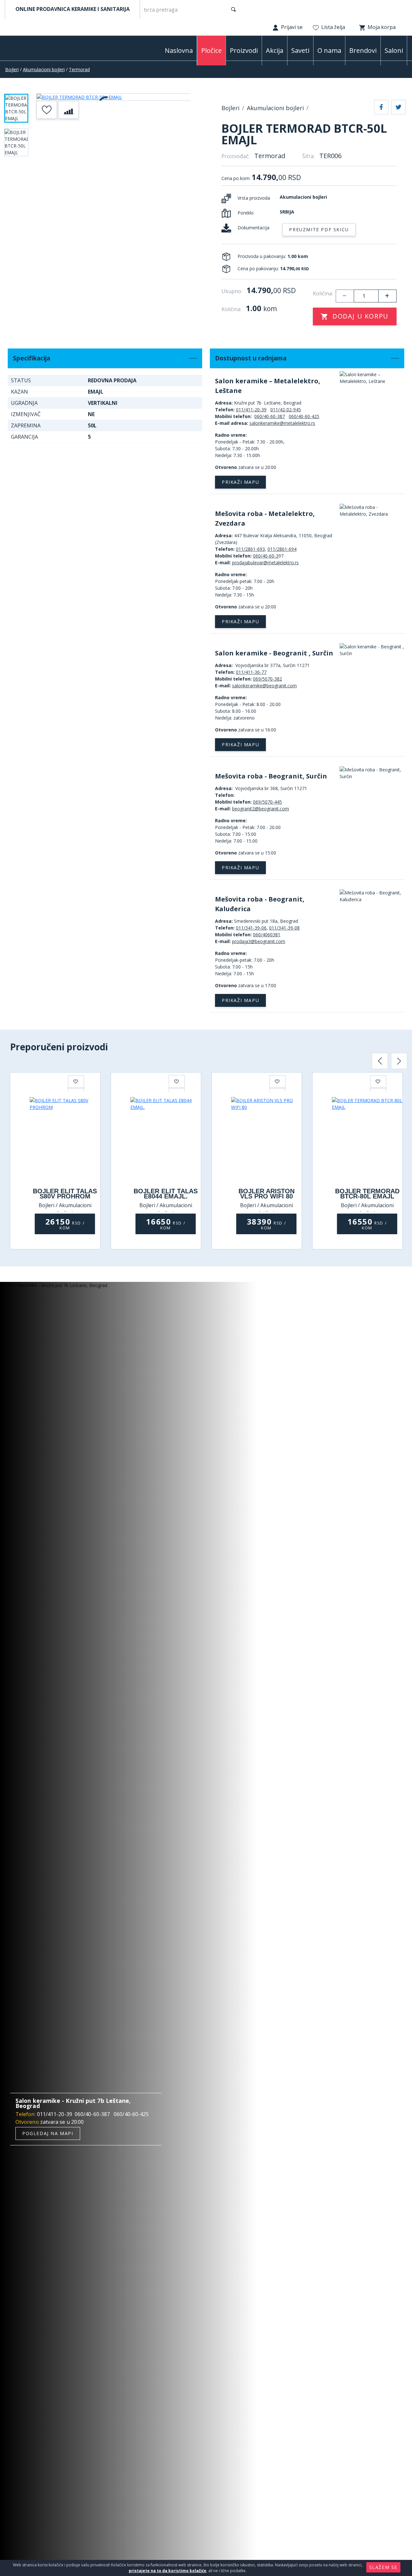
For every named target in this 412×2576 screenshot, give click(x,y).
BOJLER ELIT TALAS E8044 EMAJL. (166, 1194)
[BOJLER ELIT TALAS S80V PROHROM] (65, 1139)
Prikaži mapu (240, 482)
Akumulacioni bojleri (44, 69)
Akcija (275, 50)
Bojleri (12, 69)
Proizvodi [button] (244, 50)
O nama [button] (329, 50)
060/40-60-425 (304, 416)
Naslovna (179, 50)
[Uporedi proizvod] (69, 110)
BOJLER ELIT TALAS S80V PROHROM (65, 1194)
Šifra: (308, 156)
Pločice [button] (211, 50)
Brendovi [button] (363, 50)
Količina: (323, 293)
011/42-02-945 (286, 410)
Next (399, 1061)
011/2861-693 (250, 549)
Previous (380, 1061)
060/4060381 (267, 935)
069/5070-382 (267, 679)
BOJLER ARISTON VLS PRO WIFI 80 (267, 1194)
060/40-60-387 (270, 416)
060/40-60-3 (266, 556)
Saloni (394, 50)
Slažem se (383, 2567)
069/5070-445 (267, 802)
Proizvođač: (235, 156)
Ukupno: (232, 291)
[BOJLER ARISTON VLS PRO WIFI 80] (266, 1139)
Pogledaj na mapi (48, 2133)
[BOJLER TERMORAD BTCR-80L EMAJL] (367, 1139)
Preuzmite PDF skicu (319, 229)
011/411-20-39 (251, 410)
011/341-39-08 (284, 928)
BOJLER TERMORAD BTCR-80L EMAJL (367, 1194)
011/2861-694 (282, 549)
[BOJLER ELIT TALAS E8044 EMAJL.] (166, 1139)
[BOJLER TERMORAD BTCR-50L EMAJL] (114, 97)
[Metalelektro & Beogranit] (39, 50)
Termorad (79, 69)
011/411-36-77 (251, 672)
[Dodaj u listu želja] (47, 110)
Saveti (300, 50)
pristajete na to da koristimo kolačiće (168, 2571)
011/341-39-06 (251, 928)
